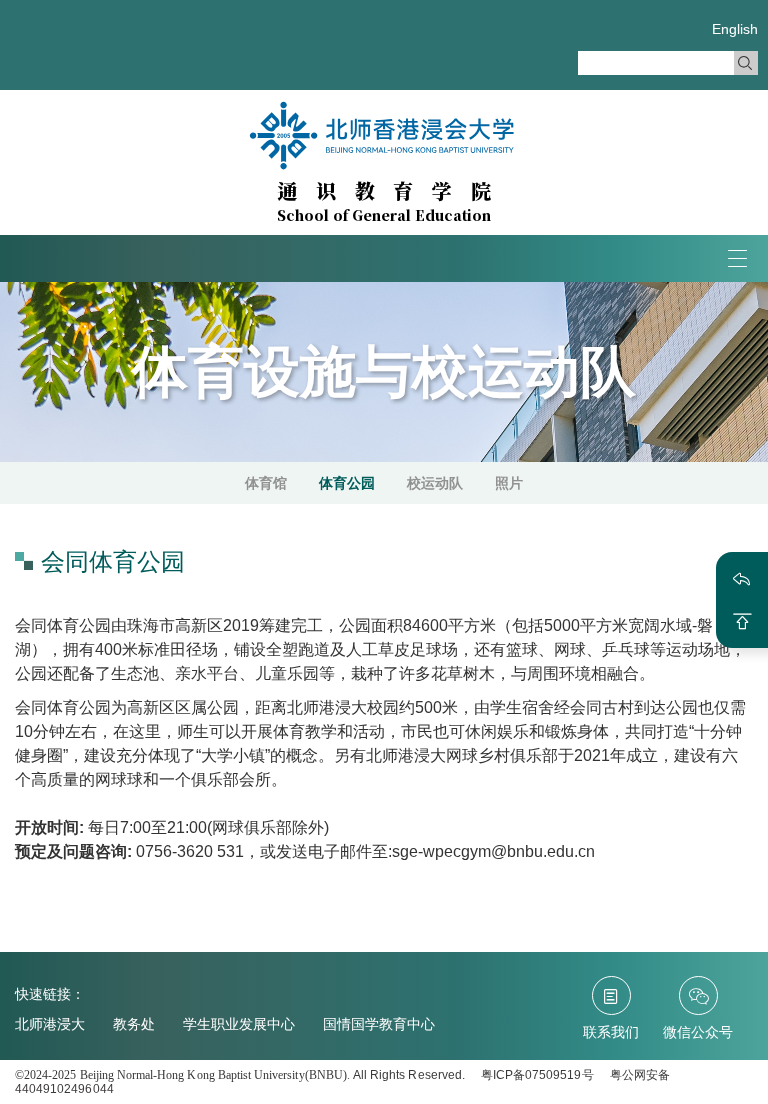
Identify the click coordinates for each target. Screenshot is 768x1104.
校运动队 (435, 483)
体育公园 (347, 483)
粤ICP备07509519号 (537, 1075)
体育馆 (266, 483)
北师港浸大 (50, 1024)
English (735, 29)
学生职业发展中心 (239, 1024)
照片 (509, 483)
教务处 (134, 1024)
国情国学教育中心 (379, 1024)
